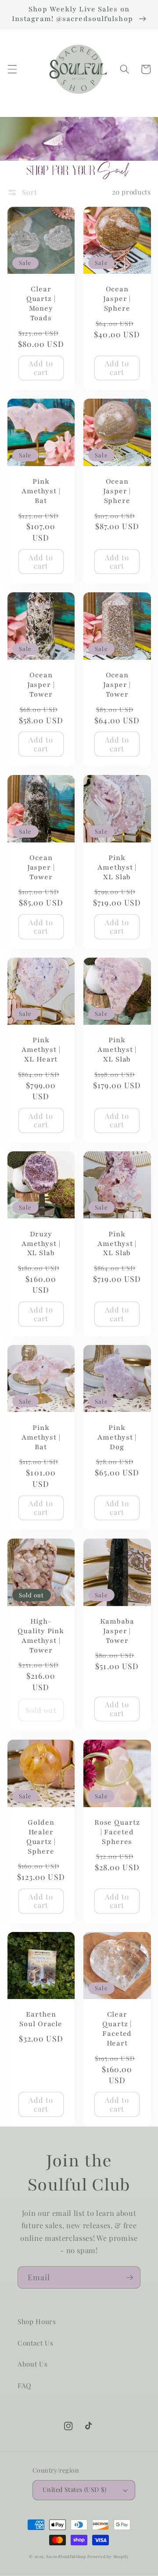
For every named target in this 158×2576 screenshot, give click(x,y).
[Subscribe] (129, 2278)
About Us (32, 2364)
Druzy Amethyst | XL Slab (41, 1244)
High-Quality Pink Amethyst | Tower (41, 1636)
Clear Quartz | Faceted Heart (117, 2029)
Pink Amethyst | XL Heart (41, 1050)
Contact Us (36, 2343)
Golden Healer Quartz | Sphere (41, 1837)
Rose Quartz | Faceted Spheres (117, 1832)
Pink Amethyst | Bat (41, 491)
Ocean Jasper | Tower (41, 685)
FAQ (24, 2385)
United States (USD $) (74, 2489)
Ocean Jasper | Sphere (117, 299)
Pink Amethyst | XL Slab (117, 868)
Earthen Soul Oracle (41, 2019)
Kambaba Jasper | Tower (117, 1631)
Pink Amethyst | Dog (117, 1438)
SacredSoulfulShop (66, 2556)
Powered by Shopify (108, 2556)
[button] (12, 69)
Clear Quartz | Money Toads (41, 304)
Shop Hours (37, 2321)
